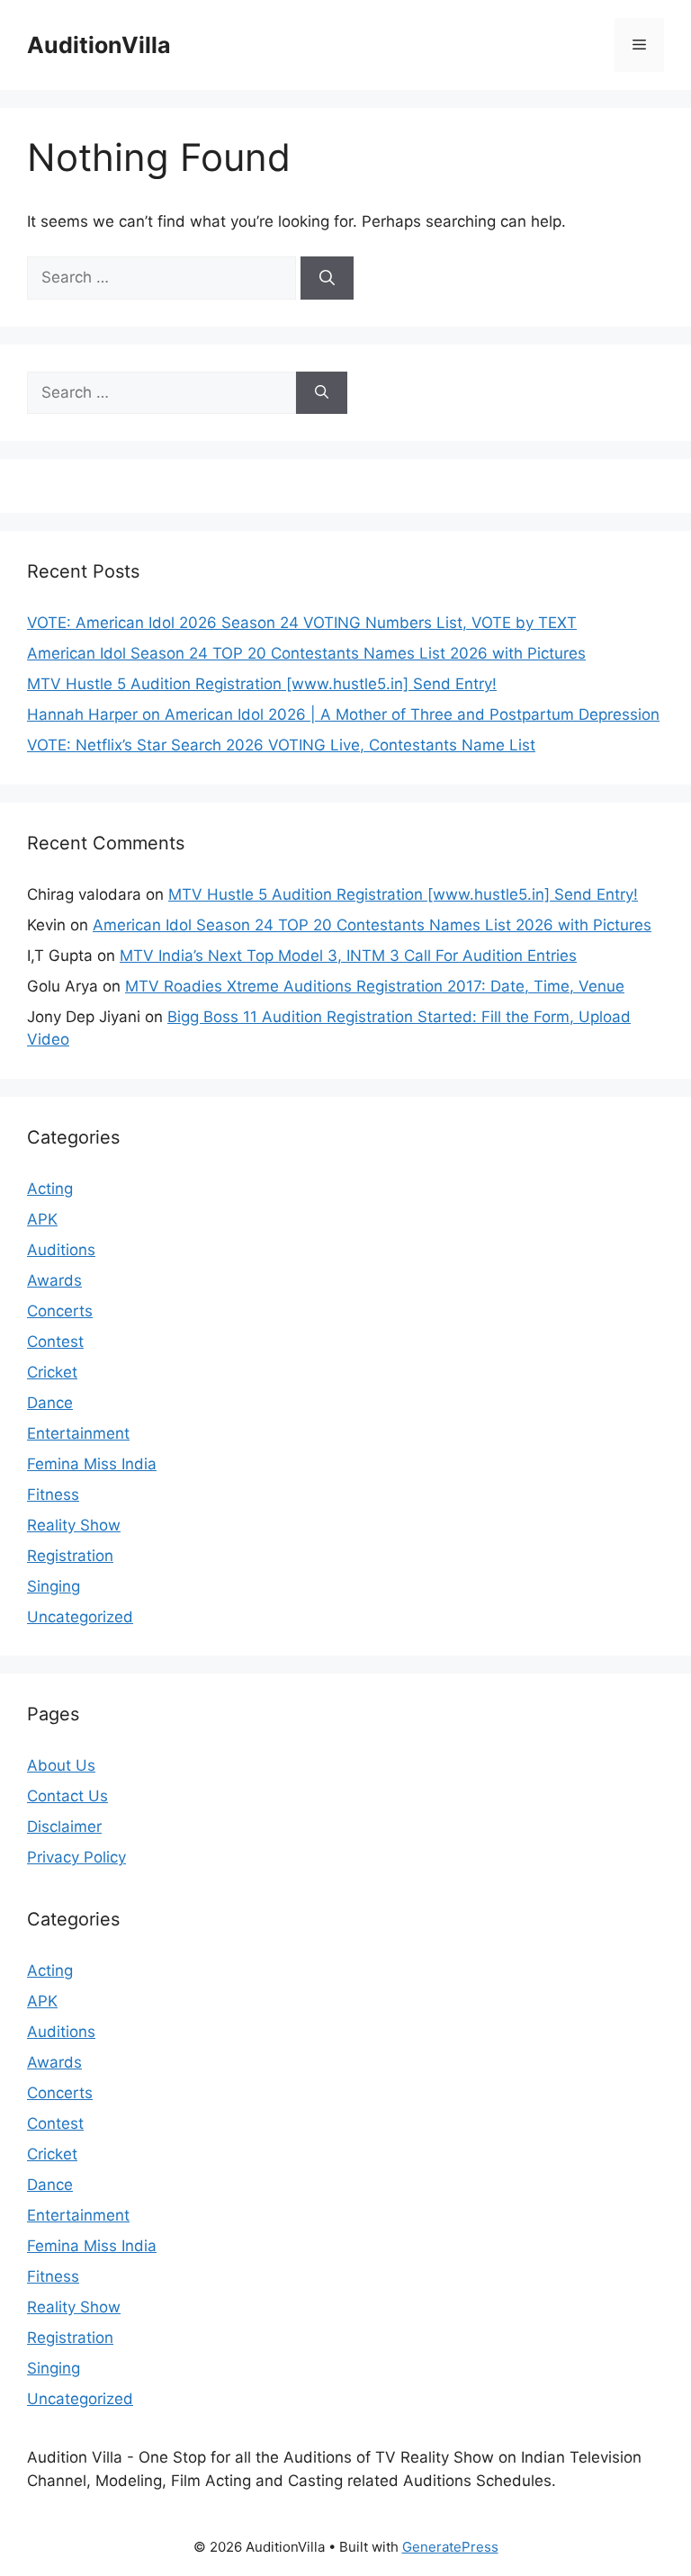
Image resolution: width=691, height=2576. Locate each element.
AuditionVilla (99, 45)
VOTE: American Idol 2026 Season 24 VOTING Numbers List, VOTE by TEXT (302, 623)
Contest (55, 1342)
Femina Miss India (92, 1464)
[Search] (327, 278)
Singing (54, 1586)
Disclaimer (64, 1827)
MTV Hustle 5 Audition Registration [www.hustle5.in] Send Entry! (262, 684)
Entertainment (78, 1433)
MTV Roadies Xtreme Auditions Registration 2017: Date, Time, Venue (375, 986)
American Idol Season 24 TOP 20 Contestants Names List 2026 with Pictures (306, 653)
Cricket (52, 1372)
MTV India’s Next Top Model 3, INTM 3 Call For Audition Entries (348, 956)
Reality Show (74, 1525)
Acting (50, 1189)
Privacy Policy (76, 1857)
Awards (54, 1280)
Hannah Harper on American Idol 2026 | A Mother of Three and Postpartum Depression (343, 714)
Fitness (53, 1494)
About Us (61, 1765)
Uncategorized (80, 1617)
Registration (70, 1556)
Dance (50, 1403)
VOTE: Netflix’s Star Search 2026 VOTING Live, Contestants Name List (281, 745)
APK (42, 1219)
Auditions (61, 1250)
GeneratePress (450, 2547)
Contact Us (67, 1796)
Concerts (60, 1311)
